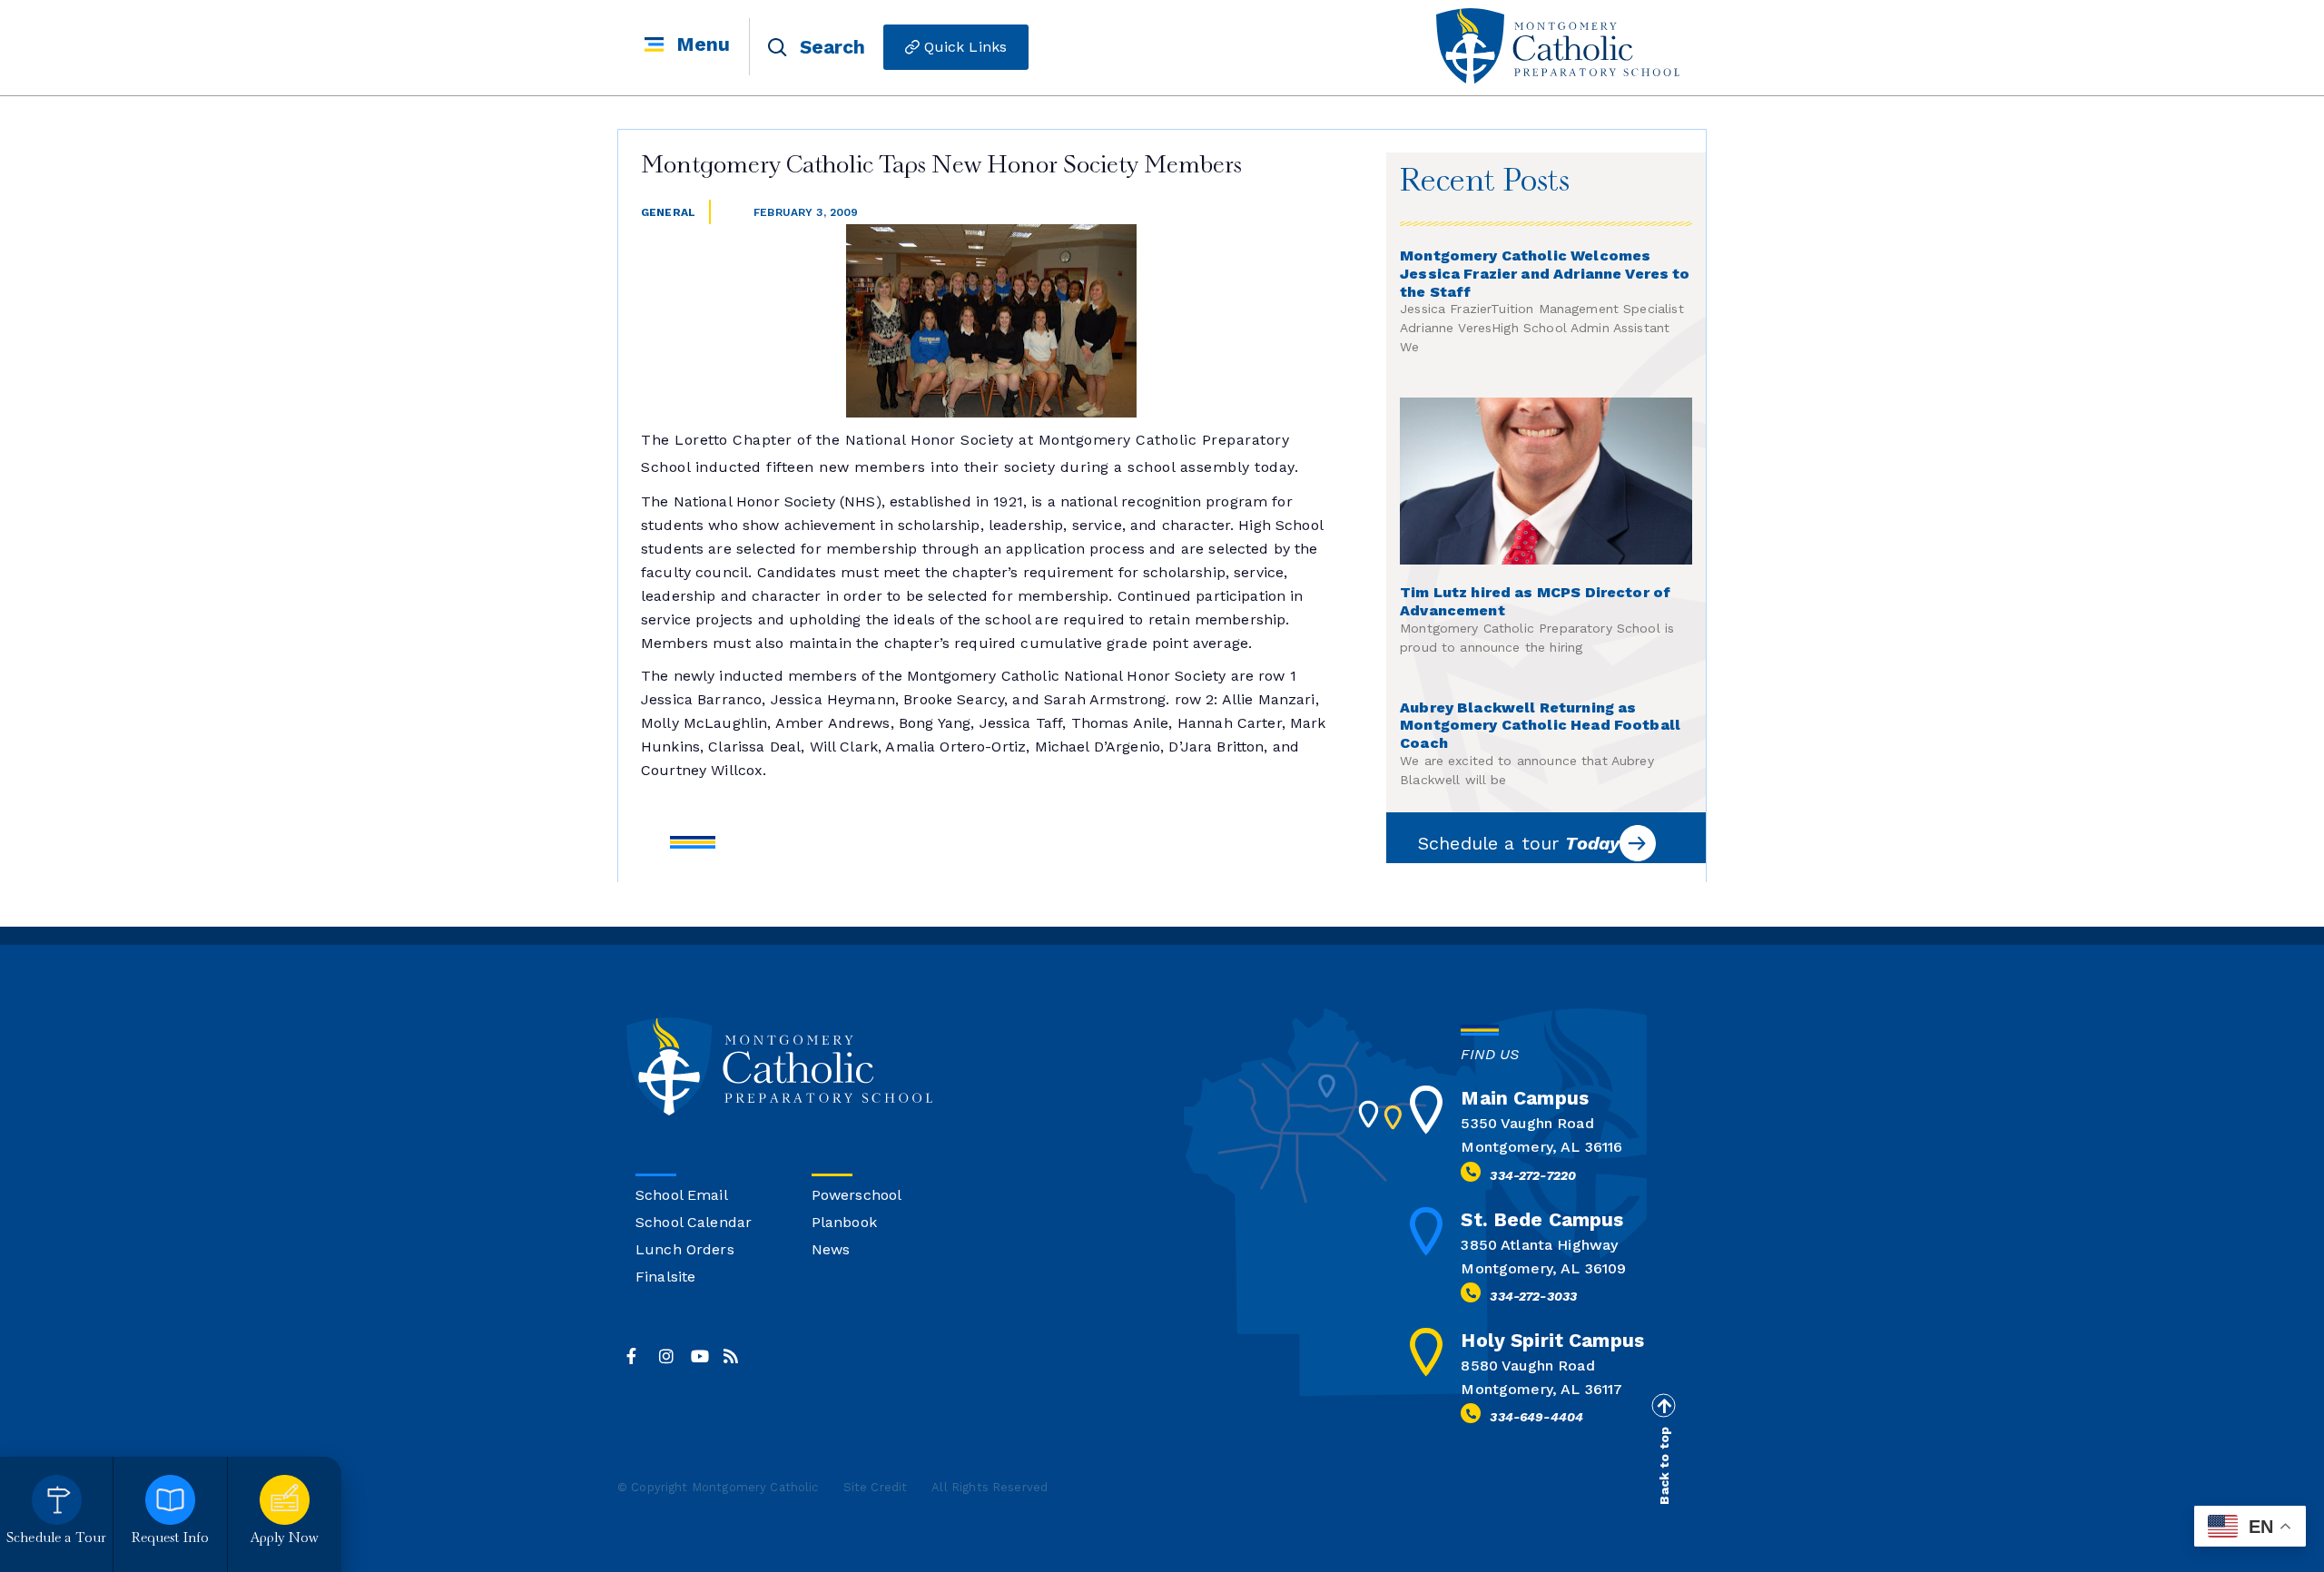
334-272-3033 (1533, 1296)
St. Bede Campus (1542, 1219)
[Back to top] (1663, 1406)
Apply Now (285, 1539)
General (668, 212)
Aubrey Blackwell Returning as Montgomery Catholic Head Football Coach (1540, 726)
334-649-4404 (1536, 1417)
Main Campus (1525, 1098)
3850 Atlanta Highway (1539, 1245)
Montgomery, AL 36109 (1543, 1268)
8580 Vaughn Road (1527, 1366)
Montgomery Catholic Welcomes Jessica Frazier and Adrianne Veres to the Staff (1545, 274)
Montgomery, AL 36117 (1541, 1389)
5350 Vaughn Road (1527, 1123)
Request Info (171, 1539)
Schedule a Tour (56, 1539)
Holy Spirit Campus (1552, 1340)
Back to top (1664, 1466)
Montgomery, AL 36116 (1541, 1147)
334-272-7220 (1533, 1175)
